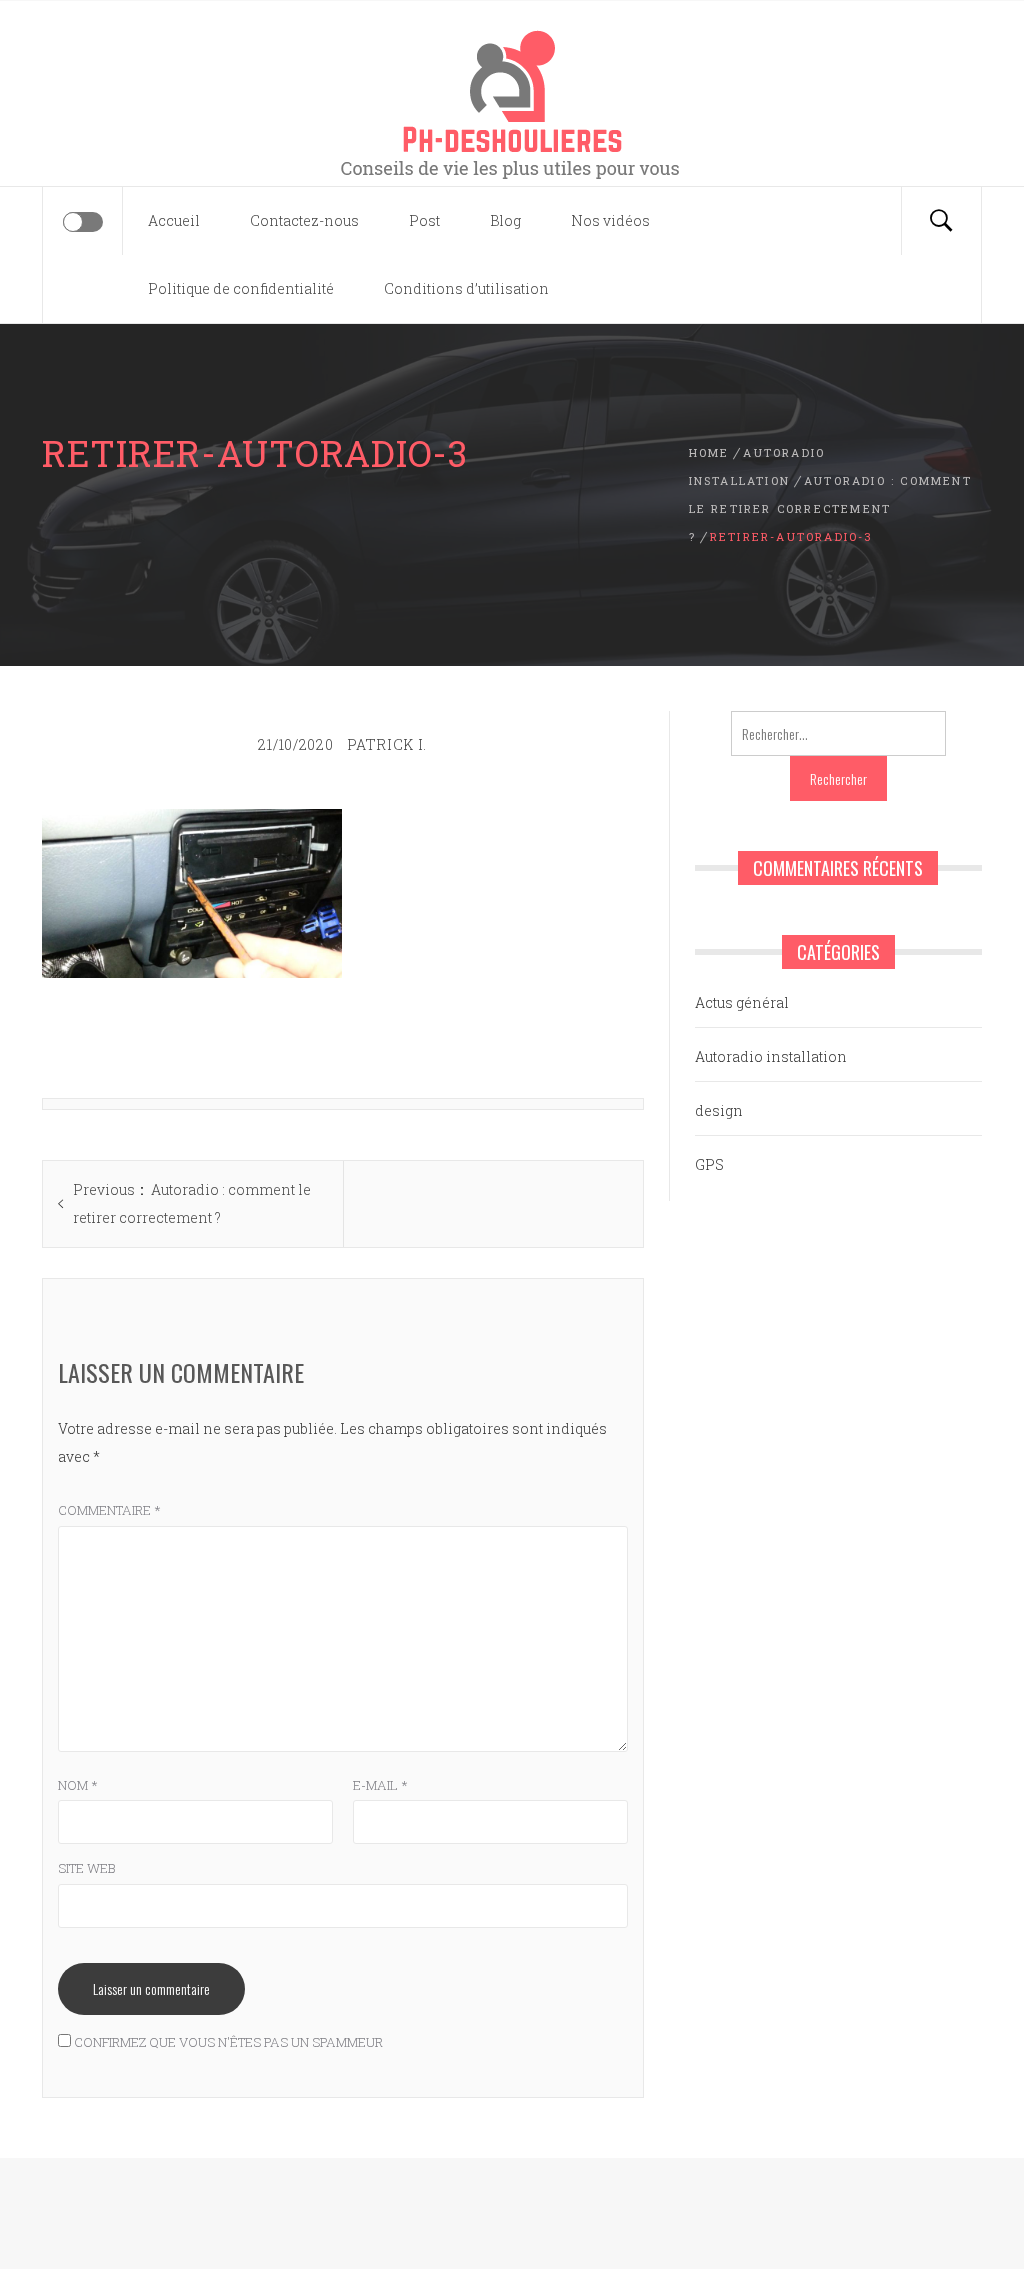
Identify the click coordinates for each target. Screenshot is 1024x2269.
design (719, 1110)
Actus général (742, 1002)
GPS (709, 1164)
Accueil (174, 220)
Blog (505, 220)
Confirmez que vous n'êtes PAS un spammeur (227, 2042)
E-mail (380, 1785)
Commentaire (109, 1510)
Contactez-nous (304, 220)
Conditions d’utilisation (466, 288)
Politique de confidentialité (241, 288)
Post (424, 220)
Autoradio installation (771, 1056)
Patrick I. (387, 744)
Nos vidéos (610, 220)
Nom (78, 1785)
